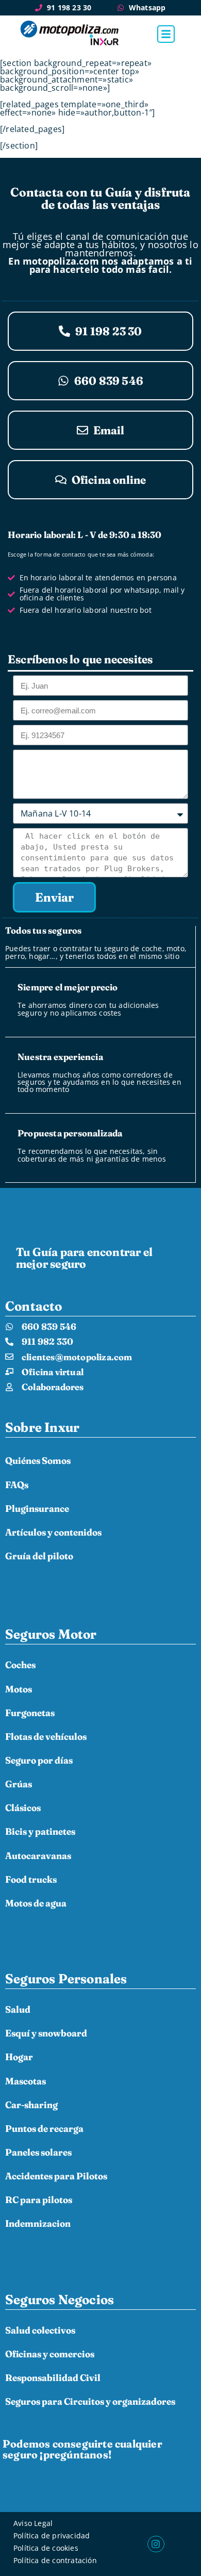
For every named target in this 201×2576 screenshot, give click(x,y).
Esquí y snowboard (46, 2033)
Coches (20, 1665)
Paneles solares (38, 2152)
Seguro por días (39, 1760)
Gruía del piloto (39, 1556)
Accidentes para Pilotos (56, 2176)
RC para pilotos (39, 2200)
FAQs (17, 1485)
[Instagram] (156, 2544)
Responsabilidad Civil (53, 2378)
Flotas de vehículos (46, 1737)
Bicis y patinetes (40, 1831)
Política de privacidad (52, 2536)
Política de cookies (46, 2548)
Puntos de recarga (44, 2129)
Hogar (19, 2057)
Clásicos (23, 1808)
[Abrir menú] (166, 34)
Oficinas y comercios (50, 2354)
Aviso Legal (33, 2523)
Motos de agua (36, 1903)
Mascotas (26, 2081)
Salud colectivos (40, 2330)
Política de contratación (55, 2560)
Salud (18, 2009)
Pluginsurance (37, 1509)
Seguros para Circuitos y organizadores (90, 2401)
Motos (19, 1689)
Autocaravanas (38, 1856)
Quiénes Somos (38, 1461)
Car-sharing (31, 2105)
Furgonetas (30, 1713)
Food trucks (31, 1879)
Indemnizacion (38, 2223)
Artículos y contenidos (53, 1532)
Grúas (19, 1784)
